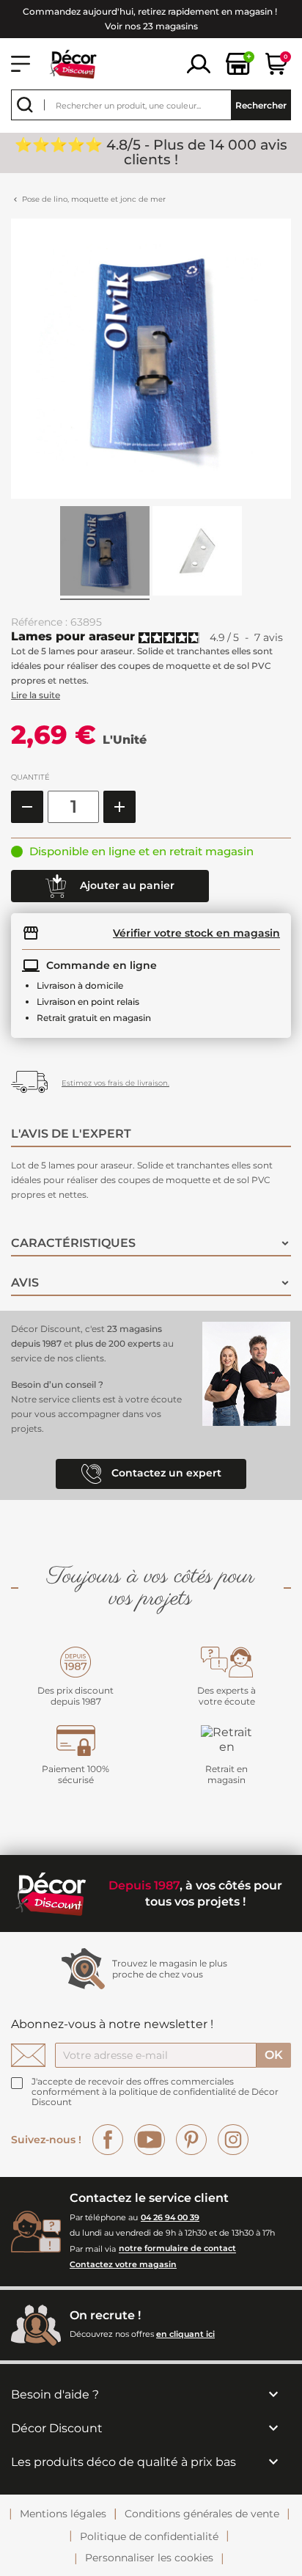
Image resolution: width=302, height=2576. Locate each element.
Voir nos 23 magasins (151, 26)
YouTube (150, 2140)
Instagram (233, 2140)
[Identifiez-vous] (199, 63)
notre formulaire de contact (177, 2249)
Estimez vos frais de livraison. (115, 1083)
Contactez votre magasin (123, 2264)
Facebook (108, 2140)
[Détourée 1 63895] (105, 553)
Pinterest (191, 2140)
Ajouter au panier (126, 885)
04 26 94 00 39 (170, 2217)
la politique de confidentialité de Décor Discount (155, 2097)
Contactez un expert (165, 1473)
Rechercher (261, 105)
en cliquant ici (185, 2334)
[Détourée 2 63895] (197, 553)
